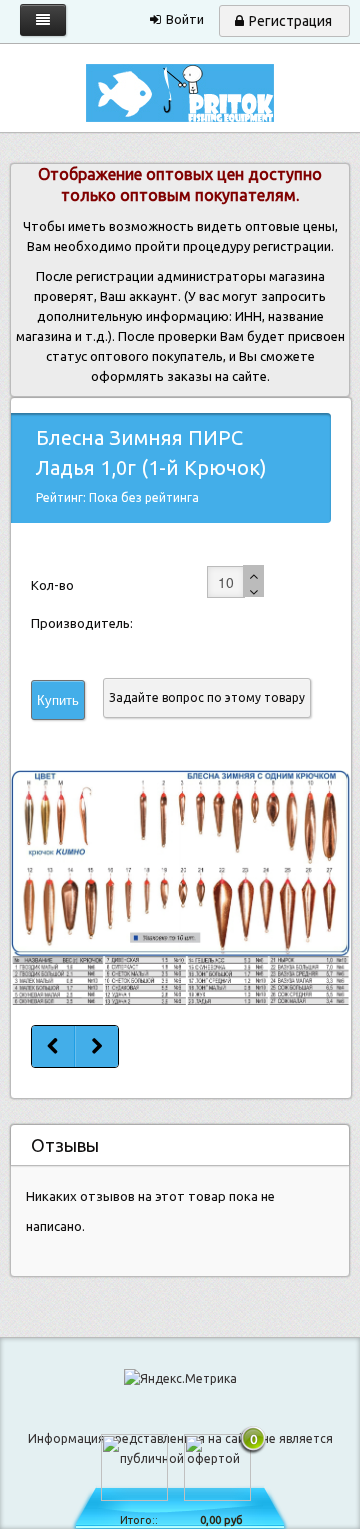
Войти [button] (185, 19)
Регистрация (290, 21)
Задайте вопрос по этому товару (207, 697)
